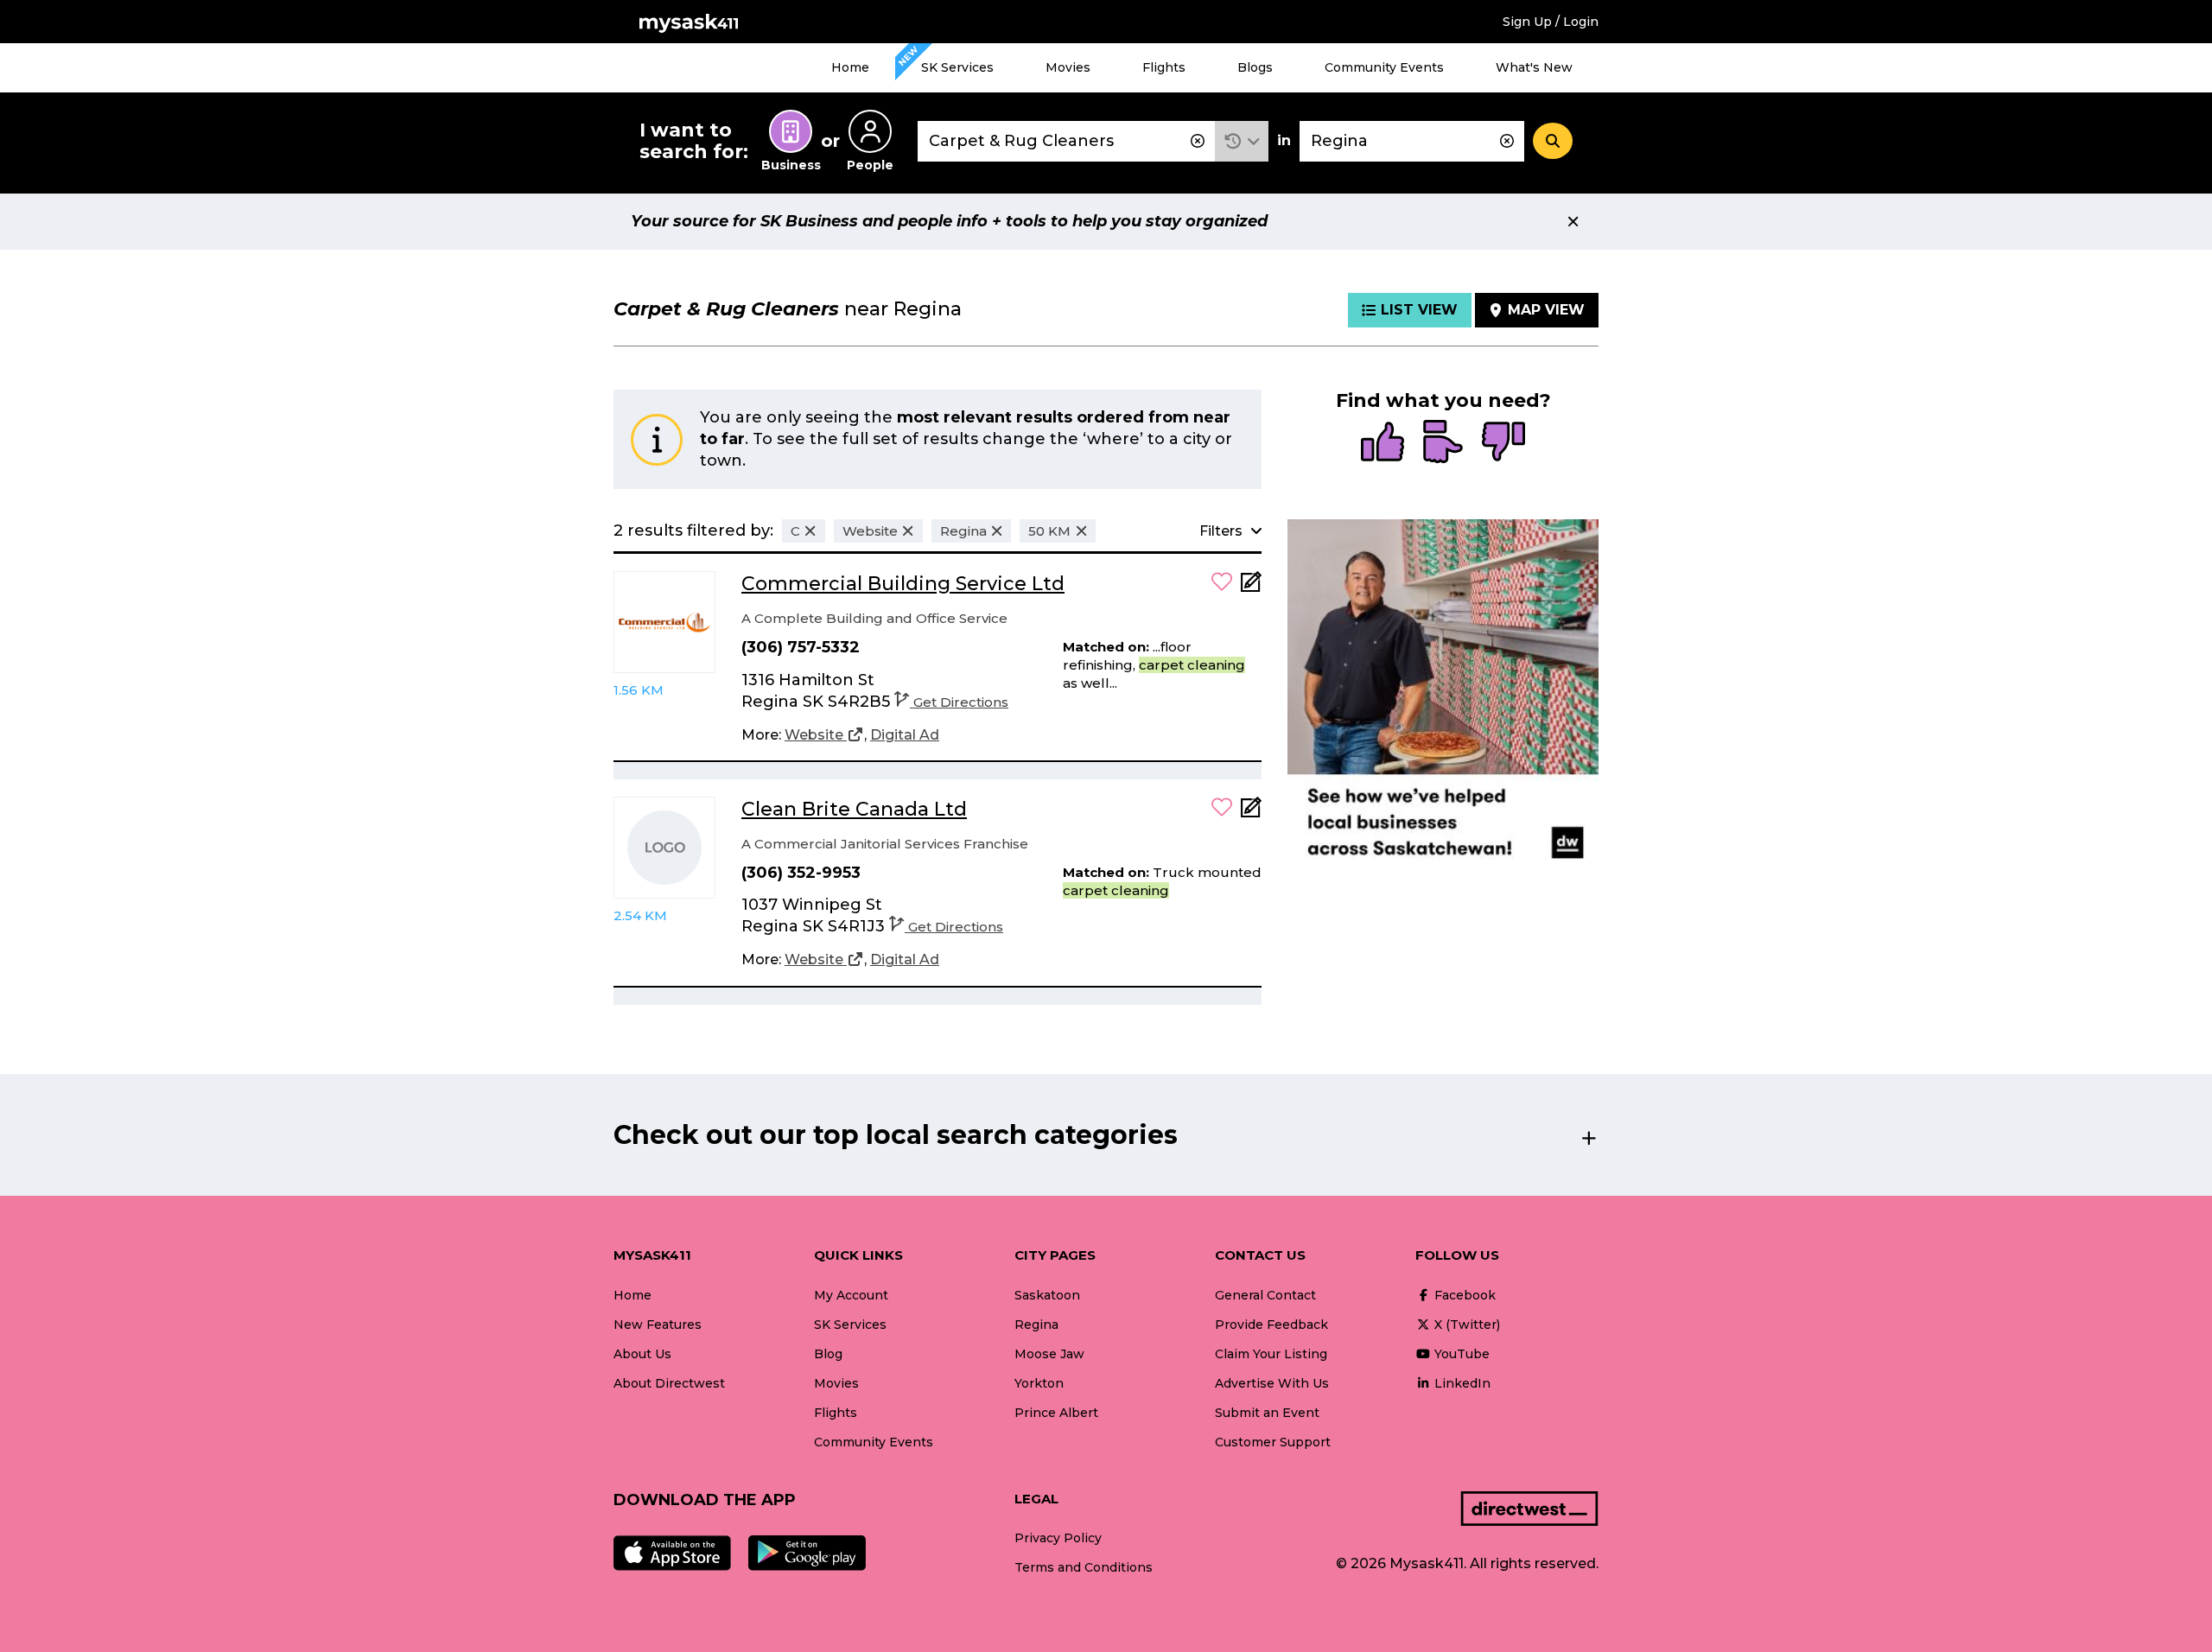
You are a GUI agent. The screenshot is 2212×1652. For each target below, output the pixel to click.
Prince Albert (1056, 1413)
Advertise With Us (1272, 1383)
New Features (658, 1325)
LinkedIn (1461, 1383)
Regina (1036, 1325)
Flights (1164, 67)
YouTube (1460, 1354)
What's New (1534, 67)
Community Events (1384, 67)
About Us (642, 1354)
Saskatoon (1047, 1295)
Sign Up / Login (1551, 22)
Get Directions (961, 702)
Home (850, 67)
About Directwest (669, 1383)
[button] (1242, 141)
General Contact (1265, 1295)
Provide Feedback (1271, 1325)
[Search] (1553, 141)
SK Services (957, 67)
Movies (1068, 67)
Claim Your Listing (1271, 1354)
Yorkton (1039, 1383)
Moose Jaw (1049, 1354)
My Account (851, 1295)
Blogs (1255, 67)
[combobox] (1066, 141)
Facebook (1463, 1295)
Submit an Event (1267, 1413)
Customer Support (1273, 1442)
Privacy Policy (1058, 1538)
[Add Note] (1251, 587)
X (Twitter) (1465, 1325)
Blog (828, 1354)
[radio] (1382, 443)
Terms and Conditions (1084, 1567)
